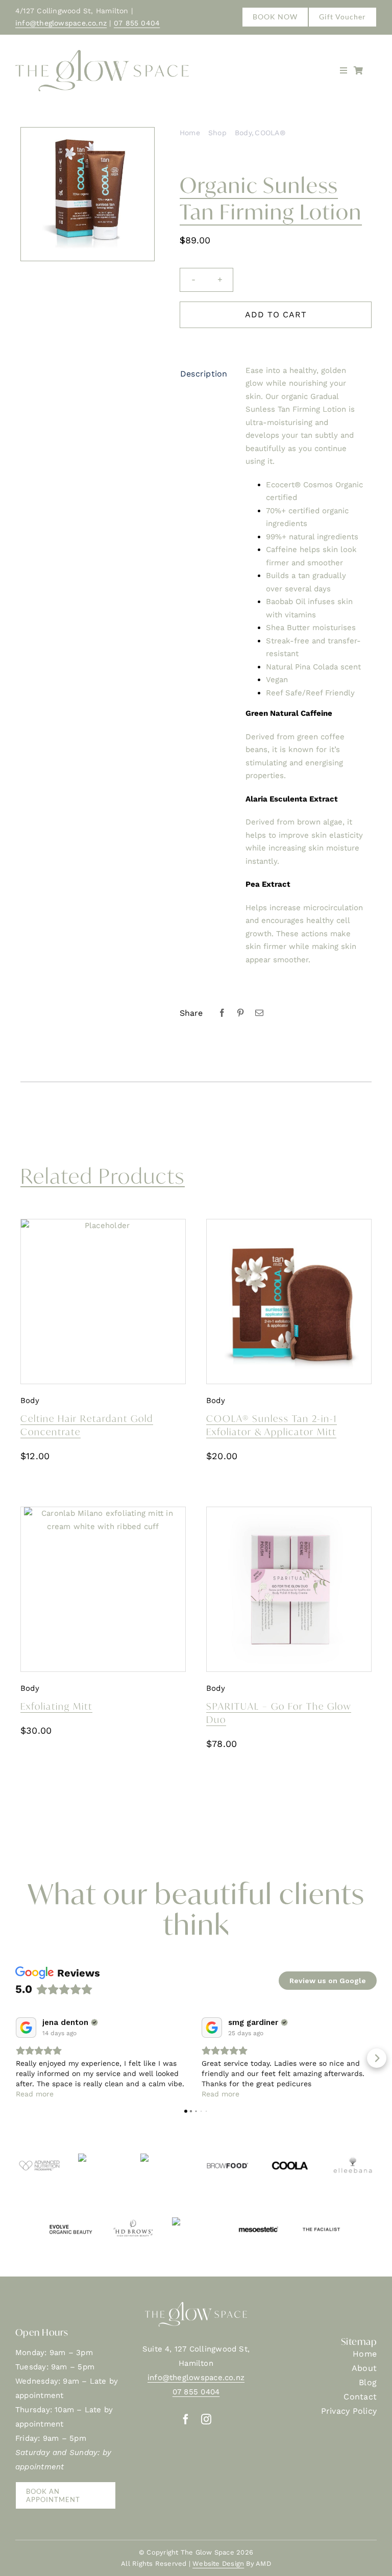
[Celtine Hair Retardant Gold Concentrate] (103, 1302)
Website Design (218, 2564)
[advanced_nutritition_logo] (39, 2157)
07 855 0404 (137, 23)
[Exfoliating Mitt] (103, 1589)
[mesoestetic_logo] (258, 2221)
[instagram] (206, 2419)
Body (30, 1400)
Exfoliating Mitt (56, 1706)
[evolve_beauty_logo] (70, 2221)
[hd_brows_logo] (133, 2221)
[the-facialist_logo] (321, 2221)
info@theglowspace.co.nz (61, 23)
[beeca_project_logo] (164, 2157)
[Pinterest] (240, 1013)
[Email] (259, 1013)
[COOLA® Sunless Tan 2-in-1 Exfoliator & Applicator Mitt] (289, 1302)
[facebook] (186, 2419)
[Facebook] (222, 1013)
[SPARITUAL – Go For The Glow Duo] (289, 1589)
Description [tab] (204, 374)
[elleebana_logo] (353, 2157)
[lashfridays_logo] (196, 2221)
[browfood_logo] (227, 2157)
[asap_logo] (102, 2157)
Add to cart (276, 315)
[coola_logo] (290, 2157)
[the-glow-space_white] (196, 2306)
